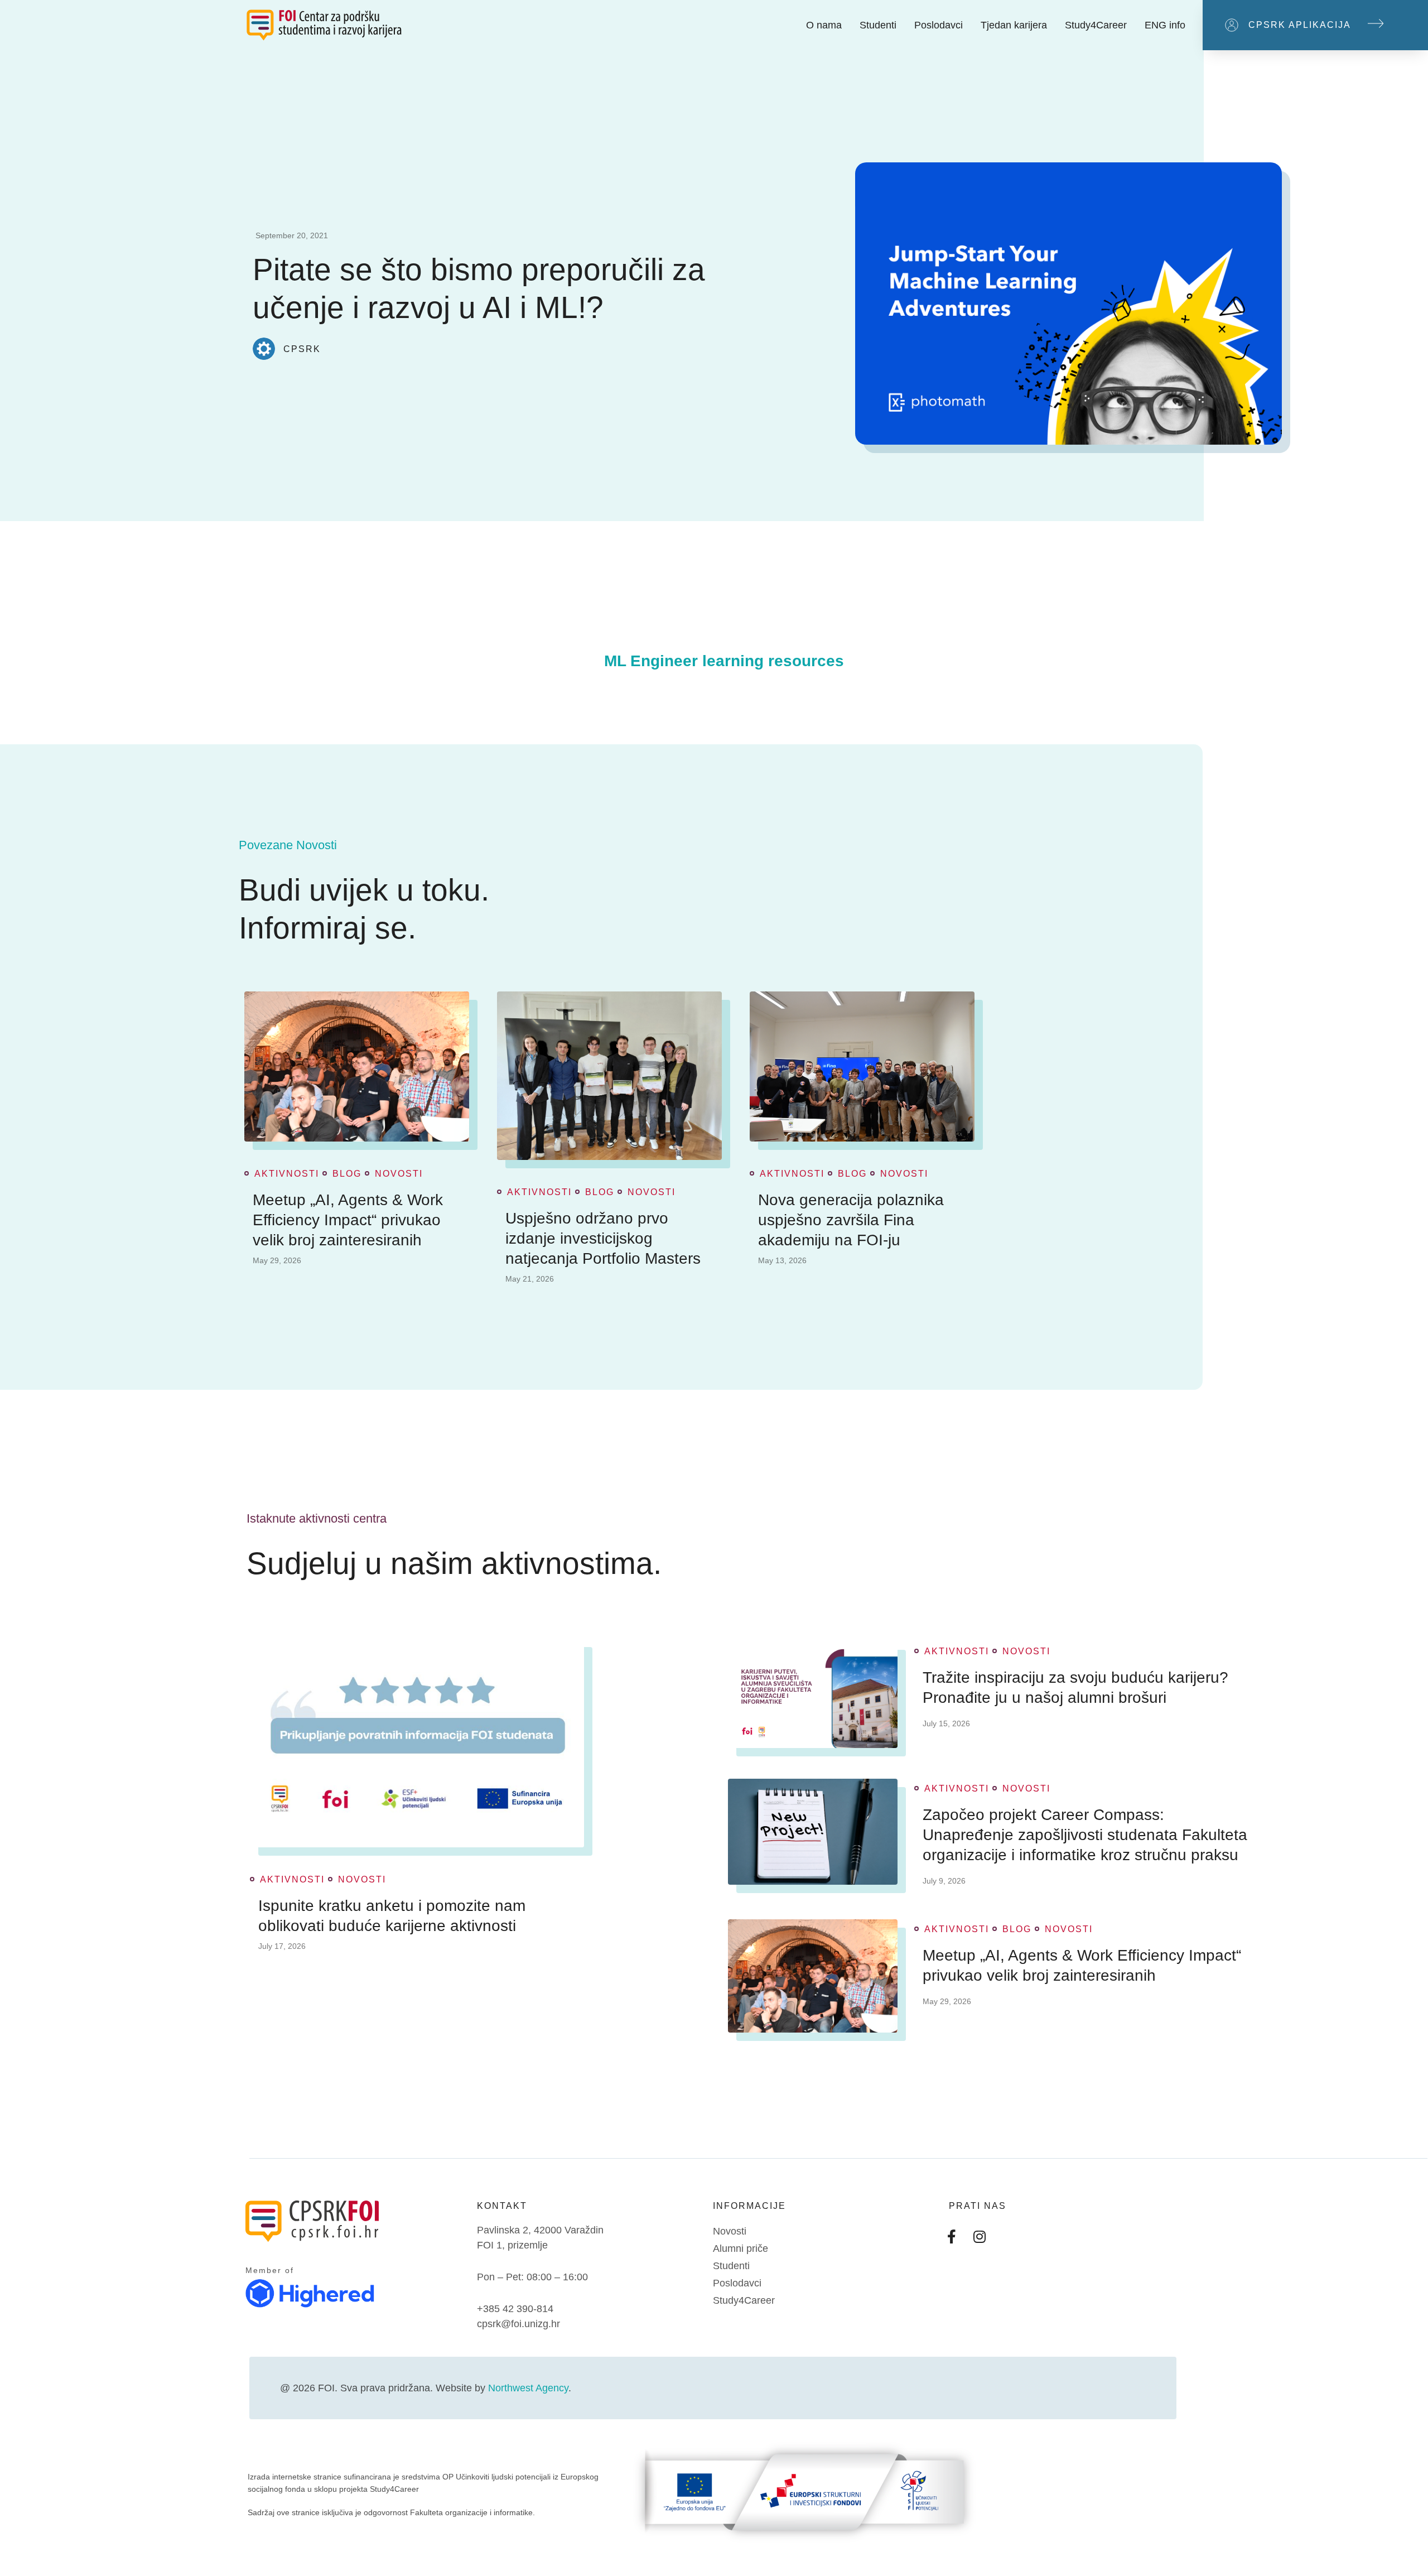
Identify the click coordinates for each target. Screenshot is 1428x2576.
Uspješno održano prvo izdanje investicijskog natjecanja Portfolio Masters (603, 1238)
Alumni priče (740, 2248)
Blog (347, 1174)
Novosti (399, 1174)
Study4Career (1096, 25)
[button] (1315, 25)
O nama (824, 25)
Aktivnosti (287, 1174)
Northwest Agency (528, 2388)
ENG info (1165, 25)
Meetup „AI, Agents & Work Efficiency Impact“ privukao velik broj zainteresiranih (348, 1220)
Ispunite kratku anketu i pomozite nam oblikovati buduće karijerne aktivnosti (392, 1916)
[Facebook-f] (952, 2237)
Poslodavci (939, 25)
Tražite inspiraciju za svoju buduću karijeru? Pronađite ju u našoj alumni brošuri (1075, 1687)
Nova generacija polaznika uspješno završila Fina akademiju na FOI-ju (851, 1220)
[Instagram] (980, 2237)
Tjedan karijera (1014, 25)
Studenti (878, 25)
